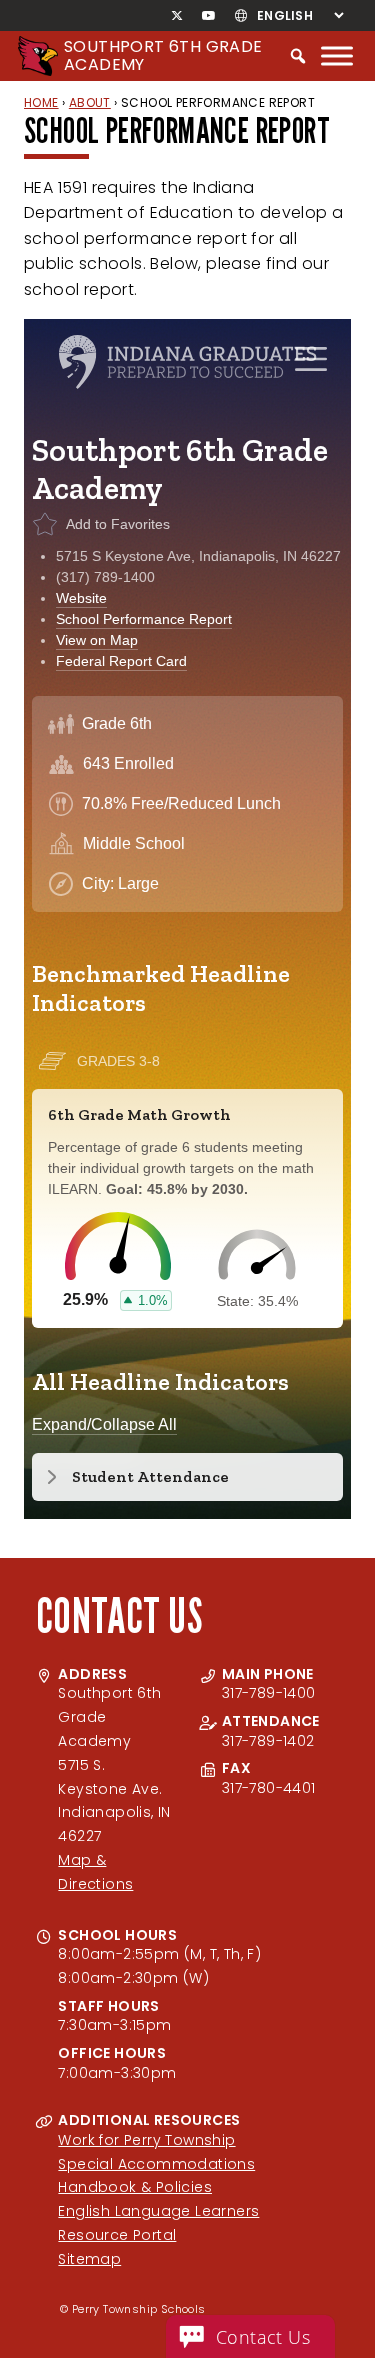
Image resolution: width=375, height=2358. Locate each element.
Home (41, 102)
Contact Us (263, 2337)
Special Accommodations (156, 2164)
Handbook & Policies (135, 2187)
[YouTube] (208, 16)
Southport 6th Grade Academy (163, 55)
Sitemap (89, 2259)
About (90, 102)
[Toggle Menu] (337, 55)
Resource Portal (117, 2235)
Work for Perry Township (146, 2140)
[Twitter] (177, 16)
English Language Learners (158, 2211)
